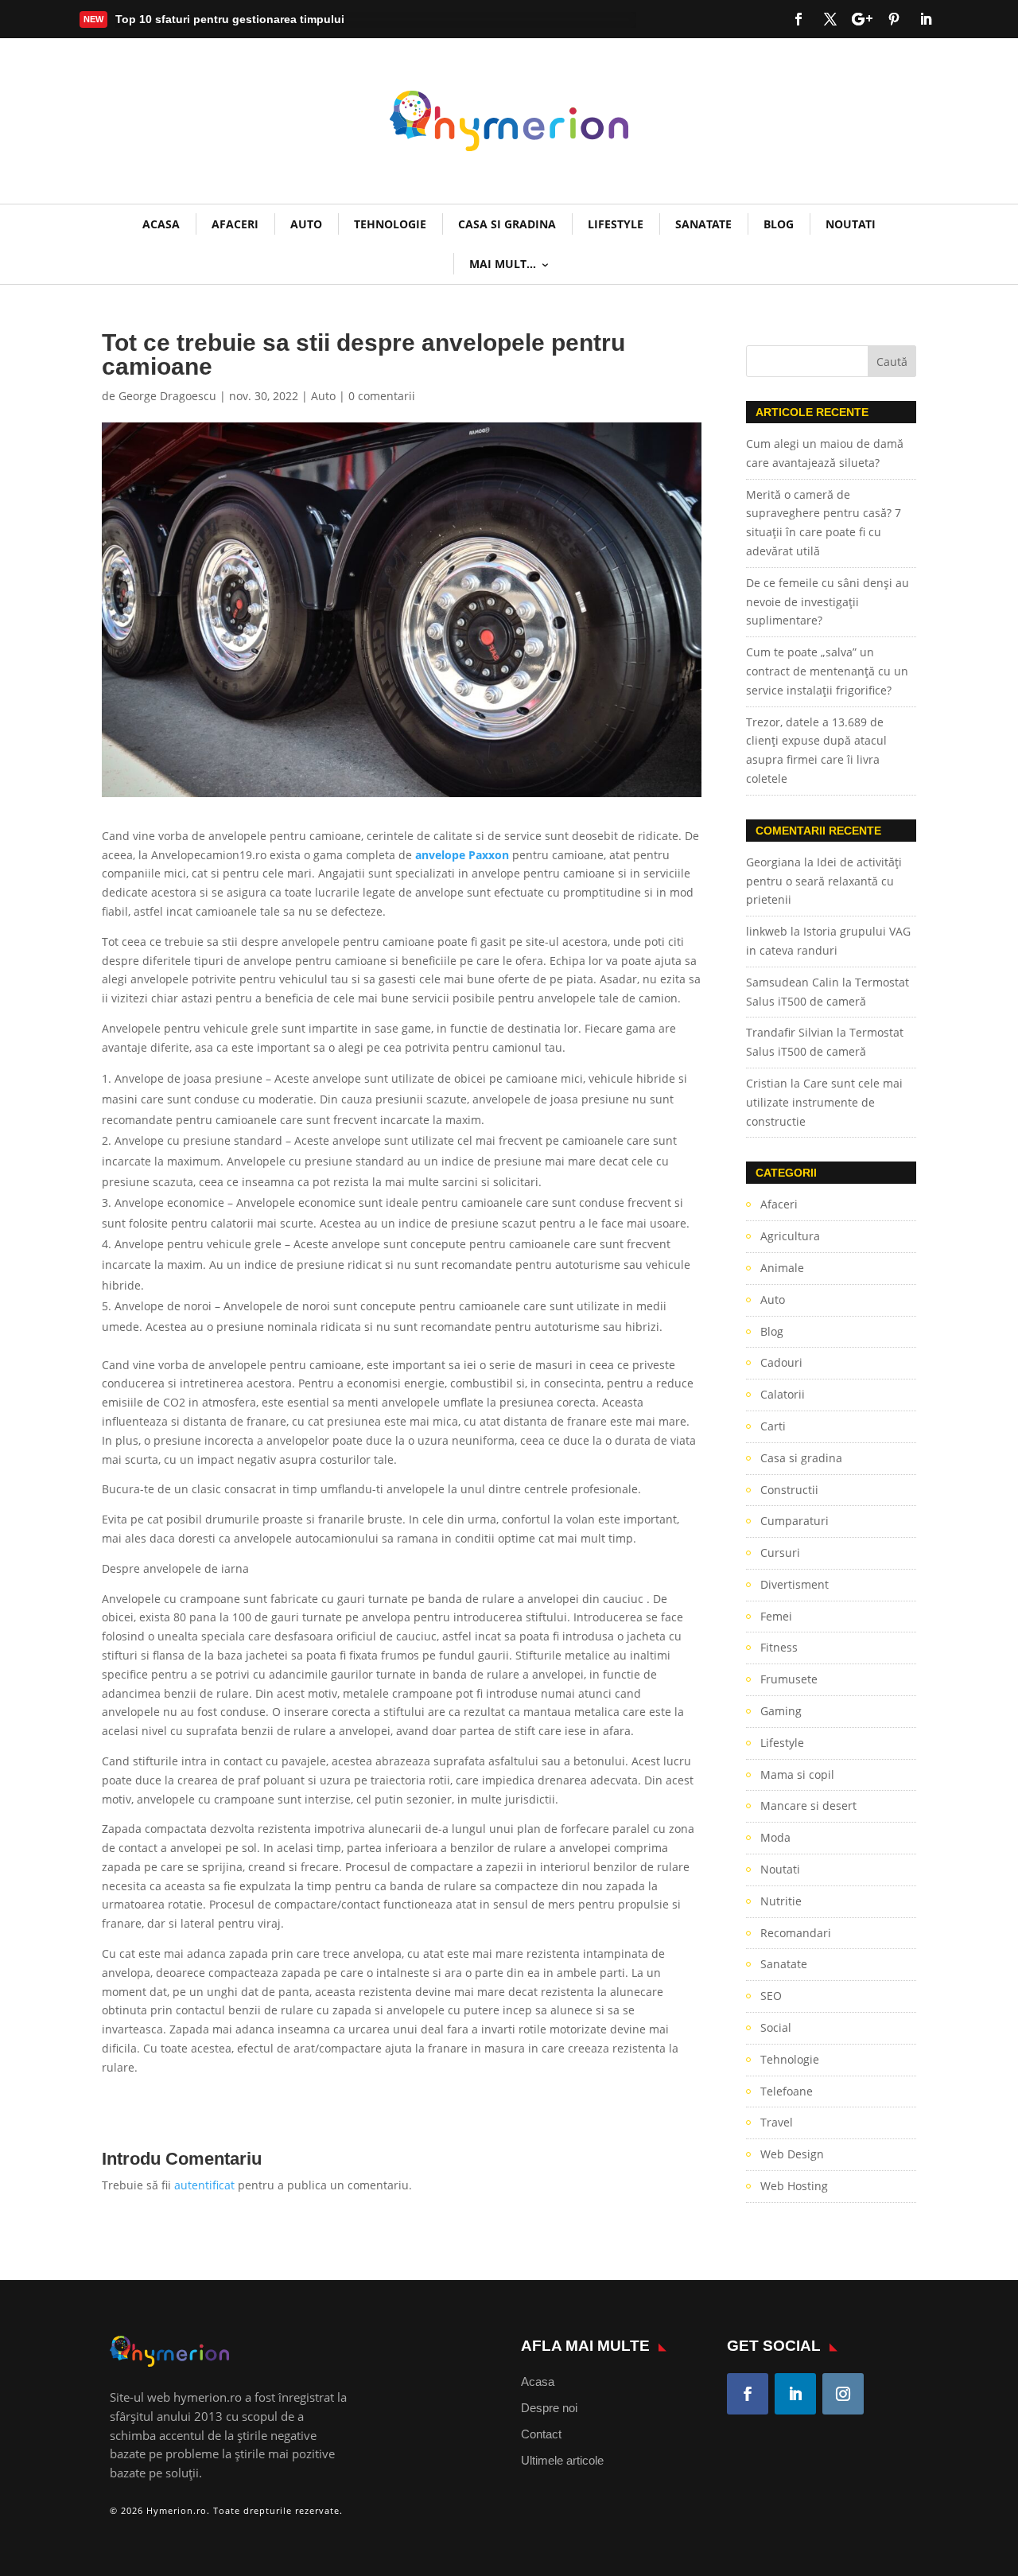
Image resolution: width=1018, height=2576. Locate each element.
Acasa (538, 2381)
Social (776, 2027)
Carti (773, 1426)
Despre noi (549, 2408)
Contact (541, 2434)
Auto (306, 224)
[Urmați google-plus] (862, 19)
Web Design (792, 2154)
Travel (777, 2122)
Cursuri (780, 1553)
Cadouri (781, 1362)
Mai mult (151, 22)
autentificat (204, 2185)
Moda (775, 1837)
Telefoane (787, 2091)
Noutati (851, 224)
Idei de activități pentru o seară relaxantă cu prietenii (824, 881)
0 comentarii (382, 396)
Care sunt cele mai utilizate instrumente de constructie (824, 1102)
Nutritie (781, 1901)
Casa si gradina (507, 224)
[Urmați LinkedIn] (926, 19)
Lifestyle (616, 224)
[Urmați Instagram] (843, 2394)
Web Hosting (794, 2186)
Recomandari (796, 1933)
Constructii (789, 1490)
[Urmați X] (830, 19)
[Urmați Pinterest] (894, 19)
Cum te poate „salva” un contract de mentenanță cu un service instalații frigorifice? (827, 671)
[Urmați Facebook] (798, 19)
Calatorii (783, 1394)
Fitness (779, 1647)
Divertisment (795, 1584)
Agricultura (790, 1236)
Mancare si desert (808, 1806)
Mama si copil (797, 1774)
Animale (782, 1268)
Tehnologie (390, 224)
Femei (776, 1616)
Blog (779, 224)
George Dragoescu (167, 396)
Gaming (781, 1711)
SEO (771, 1996)
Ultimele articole (562, 2460)
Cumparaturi (795, 1521)
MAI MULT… (503, 264)
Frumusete (789, 1679)
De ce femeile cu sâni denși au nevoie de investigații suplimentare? (828, 602)
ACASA (161, 224)
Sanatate (703, 224)
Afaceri (235, 224)
